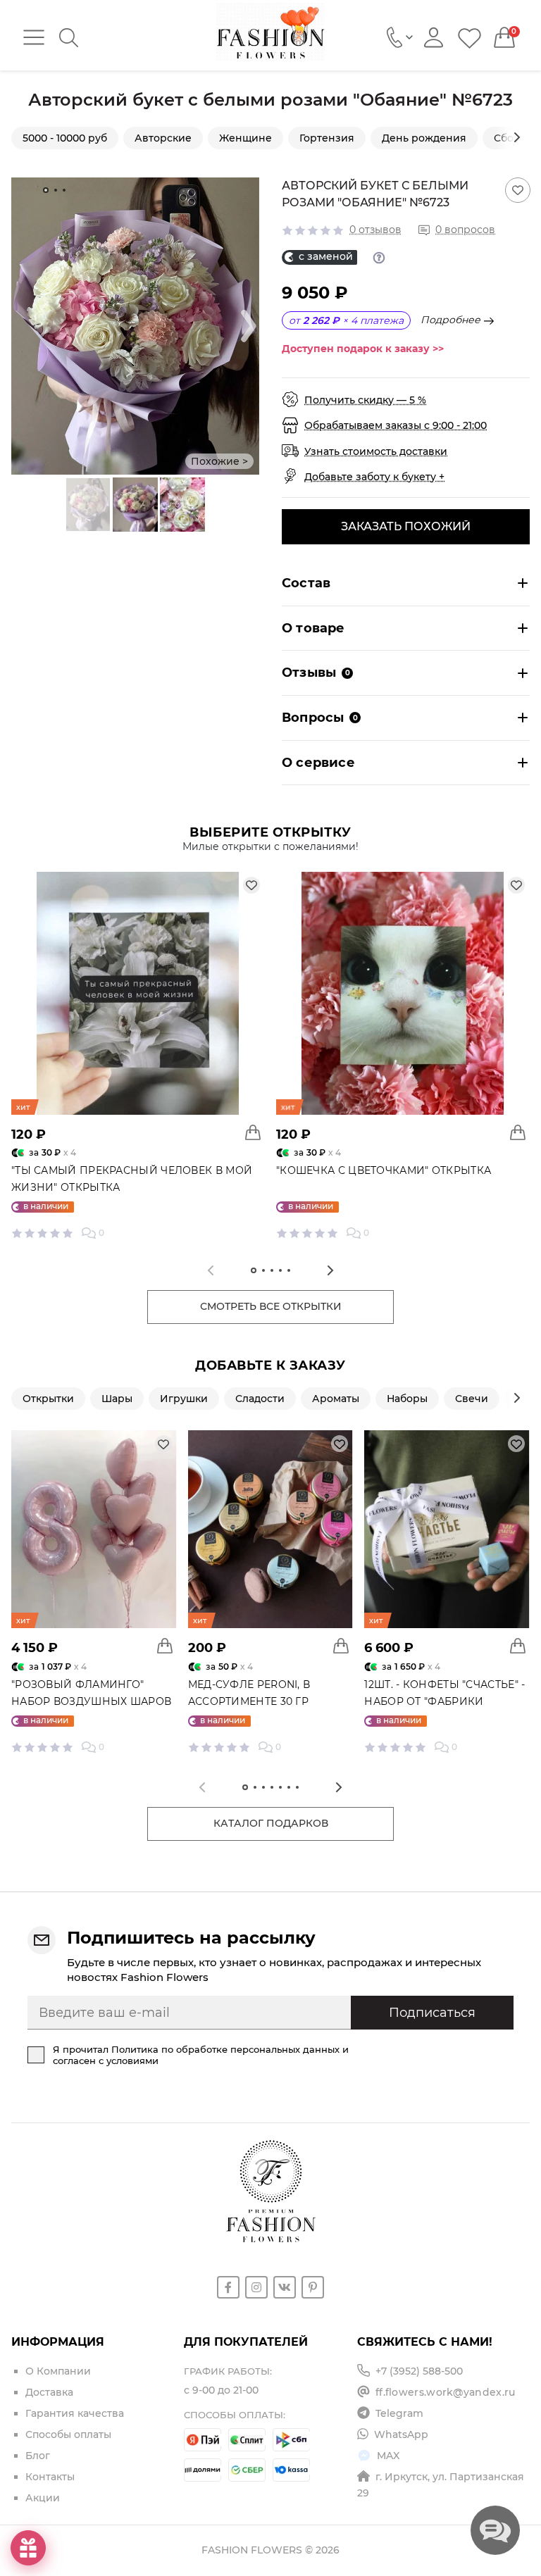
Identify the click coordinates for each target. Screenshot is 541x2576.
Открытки (48, 1399)
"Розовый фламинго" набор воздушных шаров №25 (91, 1701)
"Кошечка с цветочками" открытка (384, 1170)
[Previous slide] (56, 505)
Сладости (260, 1399)
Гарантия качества (75, 2413)
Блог (38, 2456)
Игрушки (184, 1399)
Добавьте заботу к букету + (374, 477)
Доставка (49, 2392)
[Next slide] (517, 137)
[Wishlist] (470, 38)
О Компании (58, 2371)
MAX (388, 2456)
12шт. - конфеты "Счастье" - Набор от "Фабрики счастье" (444, 1701)
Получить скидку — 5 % (365, 400)
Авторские (163, 138)
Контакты (50, 2477)
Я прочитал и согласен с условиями (201, 2055)
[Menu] (34, 37)
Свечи (472, 1399)
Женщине (245, 138)
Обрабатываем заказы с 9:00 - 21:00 (396, 425)
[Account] (434, 38)
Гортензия (327, 138)
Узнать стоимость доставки (376, 451)
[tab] (46, 190)
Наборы (407, 1399)
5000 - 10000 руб (65, 138)
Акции (43, 2498)
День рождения (424, 138)
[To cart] (253, 1132)
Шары (117, 1399)
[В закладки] (518, 190)
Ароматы (336, 1399)
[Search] (69, 38)
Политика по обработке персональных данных (225, 2049)
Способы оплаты (68, 2434)
